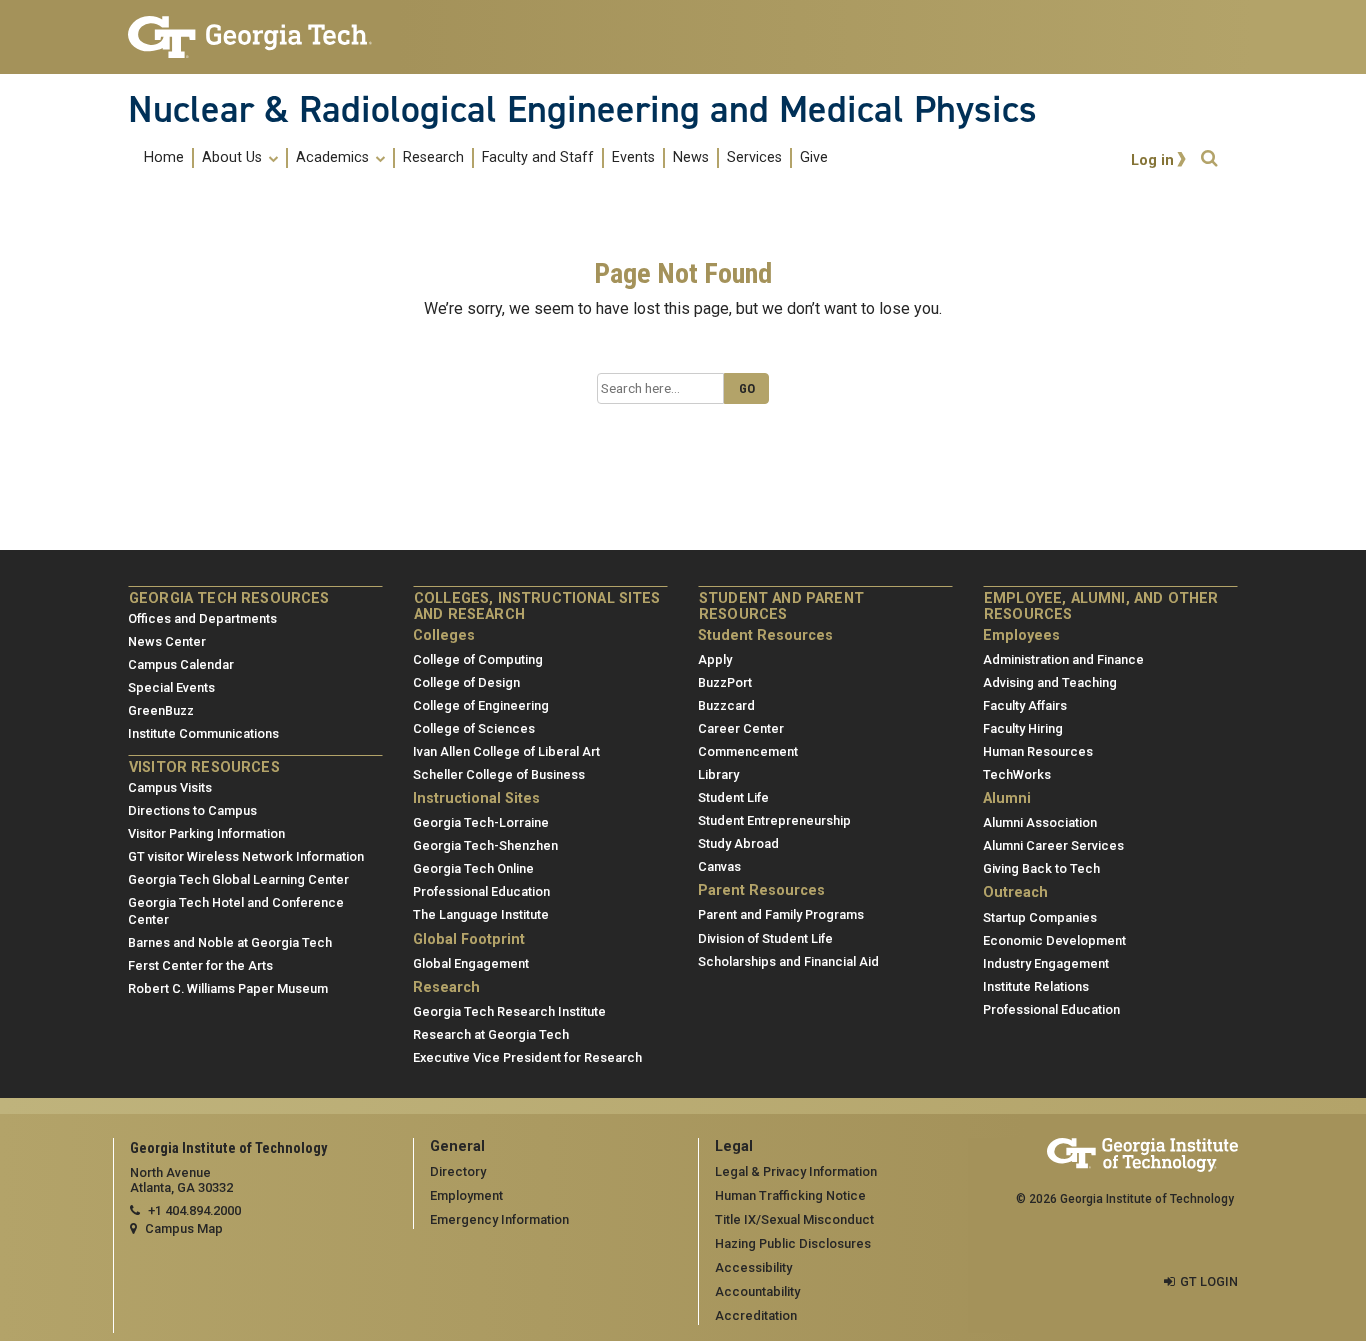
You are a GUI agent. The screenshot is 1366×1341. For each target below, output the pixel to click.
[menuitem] (486, 157)
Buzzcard (726, 705)
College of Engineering (481, 705)
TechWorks (1017, 774)
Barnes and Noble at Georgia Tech (230, 942)
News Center (167, 641)
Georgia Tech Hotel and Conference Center (236, 911)
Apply (715, 659)
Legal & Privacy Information (796, 1171)
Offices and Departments (202, 618)
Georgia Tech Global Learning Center (238, 879)
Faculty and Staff (538, 158)
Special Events (171, 687)
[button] (1209, 158)
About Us (234, 158)
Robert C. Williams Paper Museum (228, 988)
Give (814, 158)
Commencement (748, 751)
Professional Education (481, 891)
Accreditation (756, 1315)
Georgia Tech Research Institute (509, 1011)
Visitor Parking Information (206, 833)
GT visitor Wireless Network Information (246, 856)
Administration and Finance (1063, 659)
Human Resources (1038, 751)
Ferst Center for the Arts (200, 965)
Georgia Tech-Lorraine (481, 822)
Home (164, 158)
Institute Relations (1036, 986)
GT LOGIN (1209, 1281)
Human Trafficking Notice (790, 1195)
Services (754, 158)
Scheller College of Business (499, 774)
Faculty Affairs (1025, 705)
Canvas (719, 866)
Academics (334, 158)
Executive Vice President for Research (527, 1057)
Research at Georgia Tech (491, 1034)
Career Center (741, 728)
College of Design (466, 682)
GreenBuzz (161, 710)
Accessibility (753, 1267)
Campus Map (184, 1228)
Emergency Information (499, 1219)
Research (433, 158)
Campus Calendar (181, 664)
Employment (466, 1195)
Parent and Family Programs (781, 914)
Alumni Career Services (1053, 845)
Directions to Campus (192, 810)
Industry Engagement (1046, 963)
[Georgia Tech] (255, 37)
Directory (458, 1171)
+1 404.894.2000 (194, 1210)
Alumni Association (1040, 822)
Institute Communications (203, 733)
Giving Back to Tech (1041, 868)
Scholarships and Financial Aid (788, 961)
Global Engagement (471, 963)
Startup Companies (1040, 917)
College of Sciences (474, 728)
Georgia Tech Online (473, 868)
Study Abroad (738, 843)
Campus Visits (170, 787)
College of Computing (478, 659)
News (691, 158)
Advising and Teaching (1050, 682)
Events (633, 158)
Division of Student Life (765, 938)
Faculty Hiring (1023, 728)
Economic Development (1054, 940)
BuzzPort (725, 682)
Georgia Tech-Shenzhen (485, 845)
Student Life (733, 797)
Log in (1152, 160)
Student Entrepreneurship (774, 820)
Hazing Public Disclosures (793, 1243)
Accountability (757, 1291)
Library (718, 774)
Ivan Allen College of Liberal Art (506, 751)
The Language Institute (481, 914)
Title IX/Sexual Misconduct (794, 1219)
